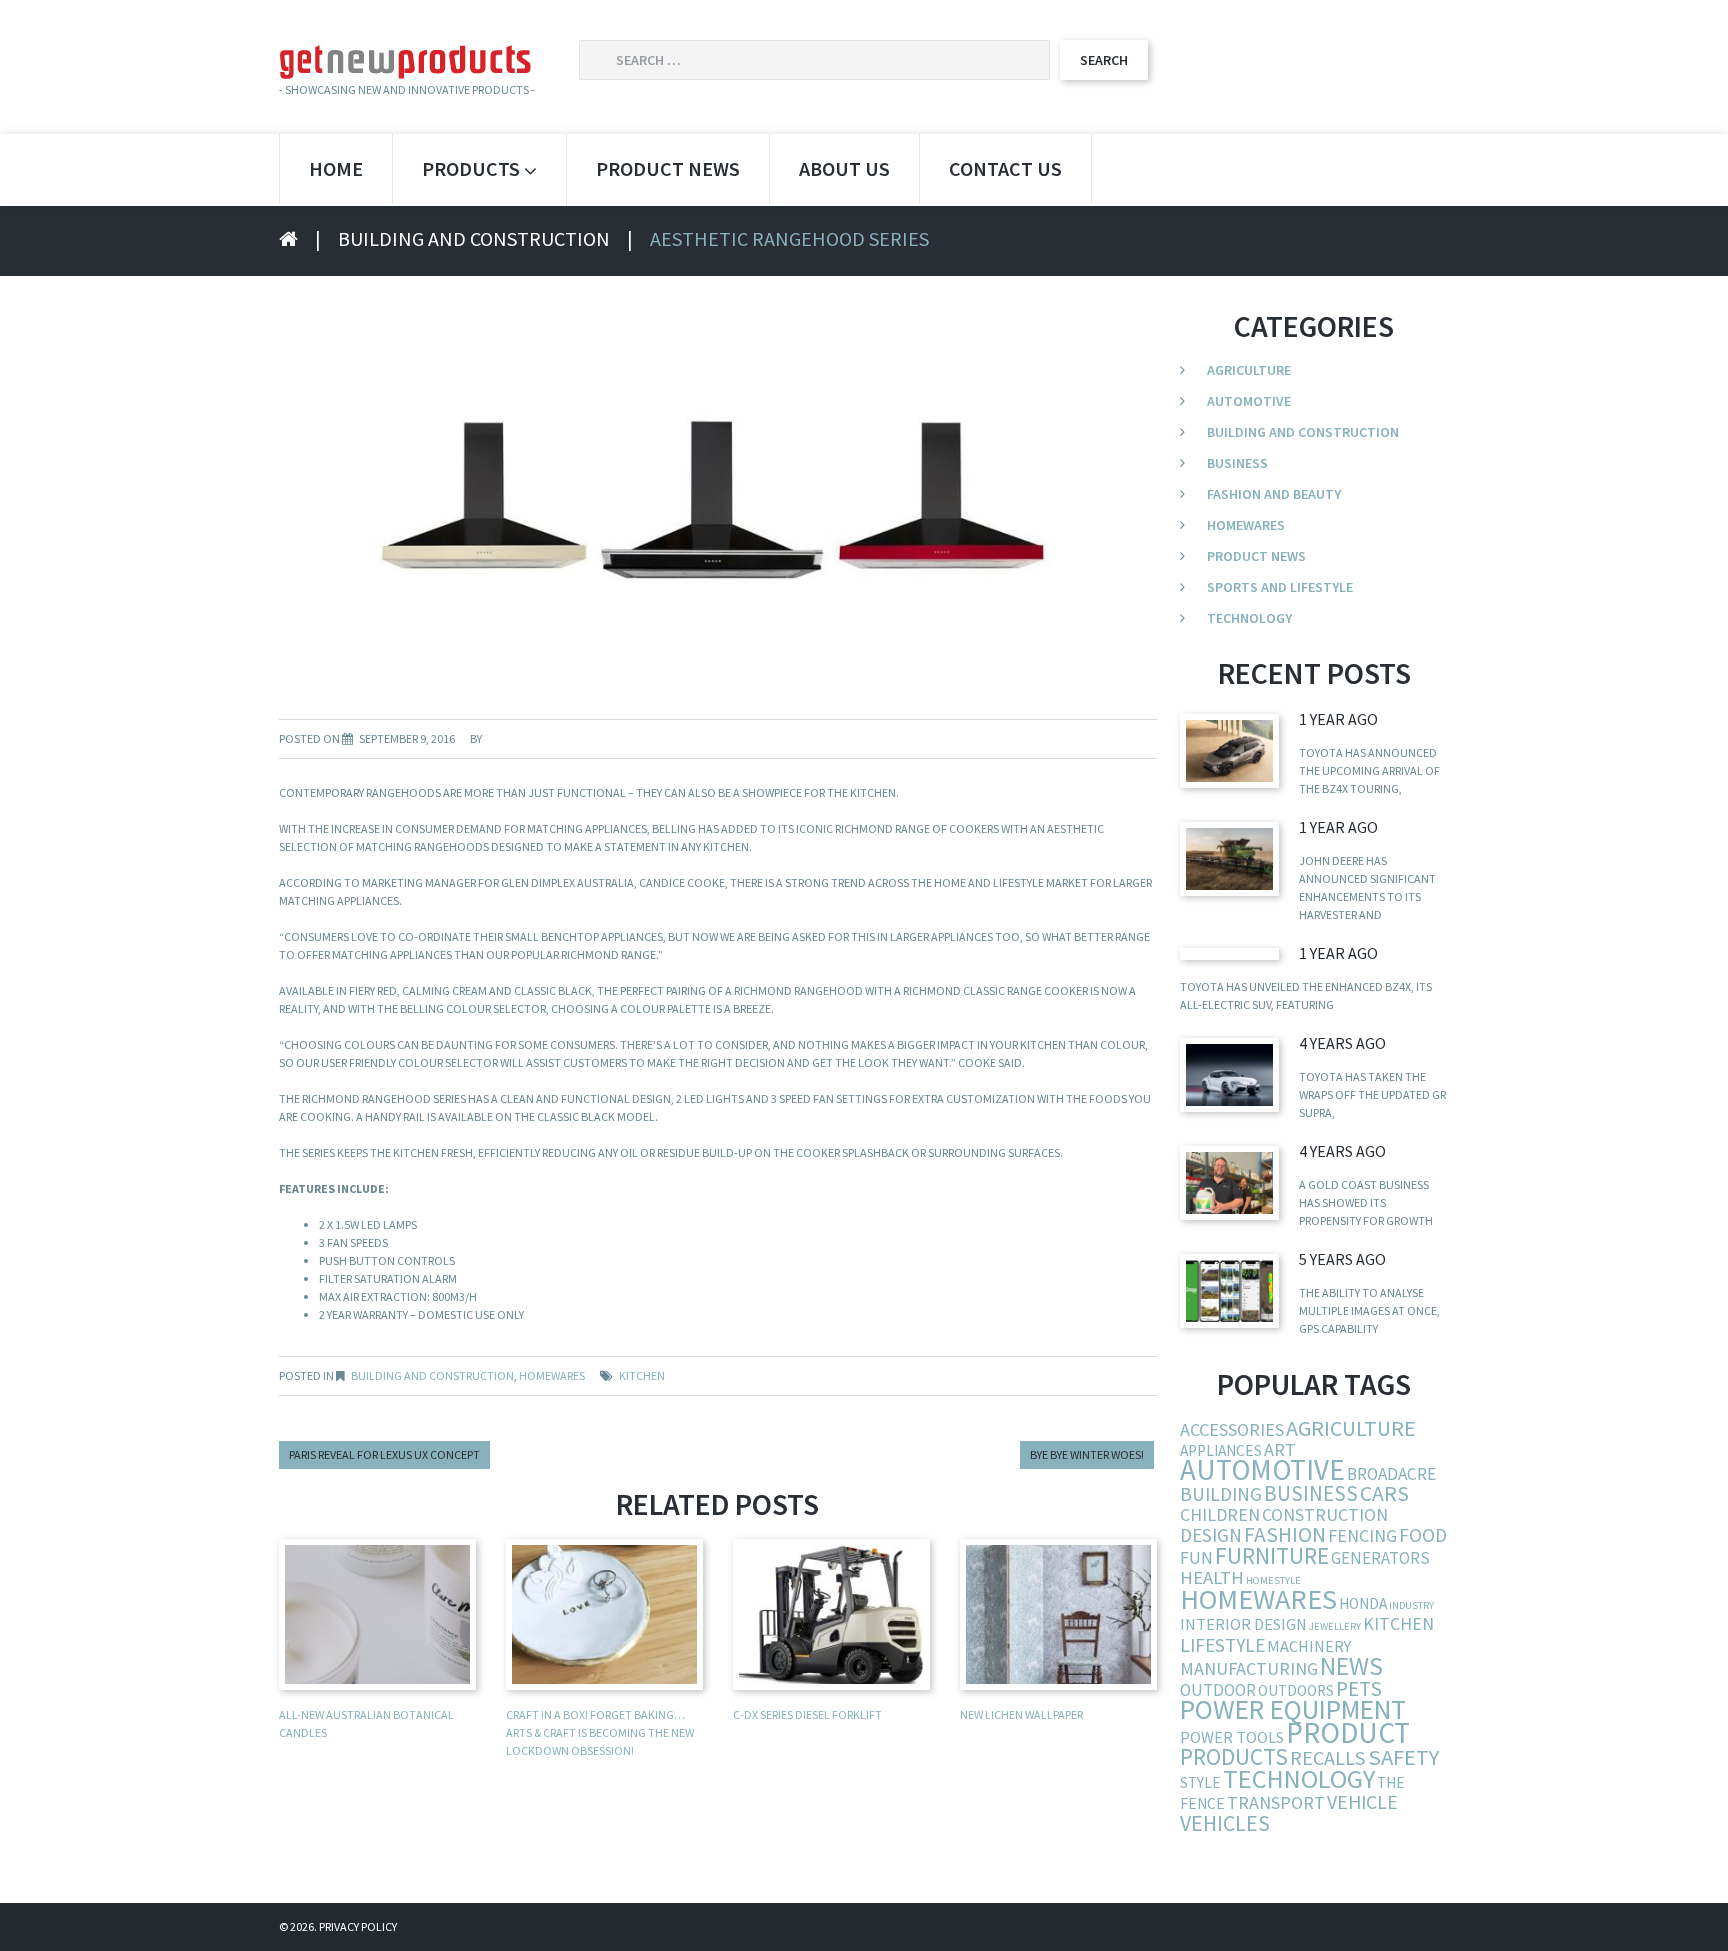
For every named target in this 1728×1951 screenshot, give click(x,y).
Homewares (552, 1375)
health (1212, 1577)
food (1423, 1535)
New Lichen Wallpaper (1021, 1714)
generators (1380, 1558)
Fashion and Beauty (1274, 494)
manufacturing (1249, 1668)
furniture (1272, 1555)
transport (1276, 1802)
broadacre (1391, 1474)
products (1234, 1756)
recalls (1328, 1758)
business (1311, 1493)
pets (1359, 1688)
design (1211, 1535)
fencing (1362, 1535)
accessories (1232, 1429)
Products (471, 168)
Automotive (1249, 401)
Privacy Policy (358, 1926)
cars (1384, 1493)
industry (1411, 1605)
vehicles (1225, 1823)
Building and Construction (474, 238)
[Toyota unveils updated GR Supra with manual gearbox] (1229, 1074)
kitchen (642, 1375)
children (1220, 1514)
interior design (1243, 1624)
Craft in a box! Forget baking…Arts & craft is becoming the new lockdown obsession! (600, 1732)
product (1348, 1732)
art (1280, 1449)
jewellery (1335, 1626)
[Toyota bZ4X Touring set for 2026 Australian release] (1229, 750)
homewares (1258, 1599)
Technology (1249, 618)
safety (1403, 1757)
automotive (1262, 1469)
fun (1196, 1558)
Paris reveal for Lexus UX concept (384, 1454)
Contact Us (1005, 168)
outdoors (1296, 1690)
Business (1237, 463)
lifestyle (1222, 1645)
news (1351, 1666)
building (1221, 1494)
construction (1325, 1514)
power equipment (1293, 1709)
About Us (844, 168)
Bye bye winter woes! (1087, 1454)
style (1200, 1782)
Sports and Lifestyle (1280, 587)
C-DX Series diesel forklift (807, 1714)
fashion (1285, 1534)
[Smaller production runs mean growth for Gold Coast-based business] (1229, 1182)
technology (1299, 1778)
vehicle (1362, 1801)
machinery (1309, 1646)
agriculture (1351, 1428)
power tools (1232, 1737)
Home (336, 168)
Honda (1363, 1603)
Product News (668, 168)
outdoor (1218, 1690)
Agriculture (1249, 370)
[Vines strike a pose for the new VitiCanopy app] (1229, 1290)
